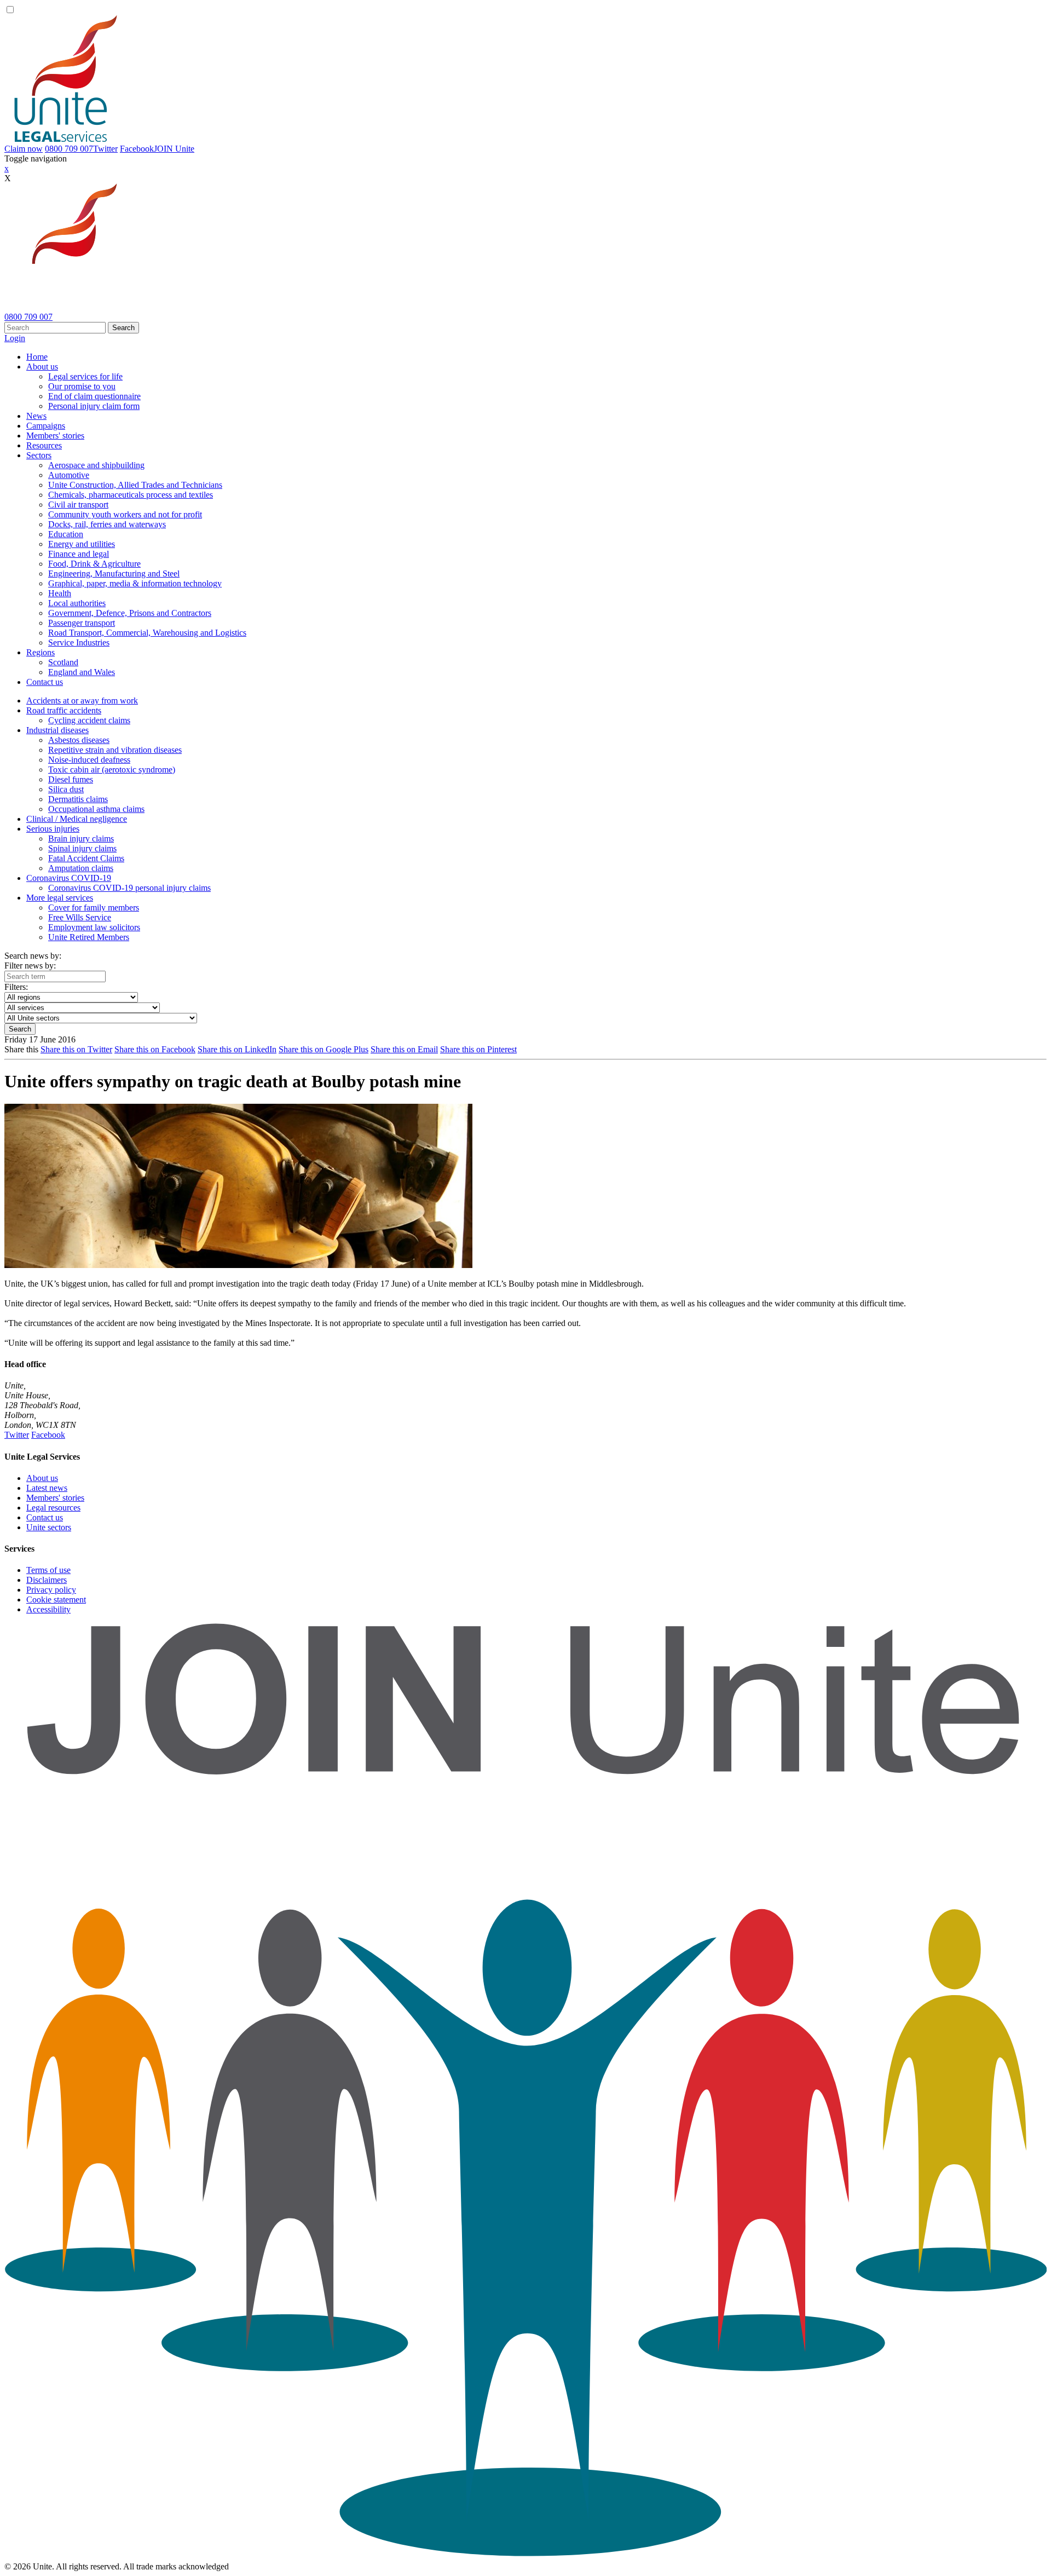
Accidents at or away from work (82, 701)
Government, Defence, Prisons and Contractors (130, 613)
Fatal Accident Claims (86, 858)
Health (60, 593)
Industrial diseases (57, 730)
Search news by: (33, 956)
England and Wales (82, 672)
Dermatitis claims (78, 799)
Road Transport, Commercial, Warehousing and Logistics (147, 633)
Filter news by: (30, 966)
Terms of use (48, 1570)
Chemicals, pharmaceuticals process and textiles (131, 495)
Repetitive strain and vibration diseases (115, 750)
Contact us (45, 682)
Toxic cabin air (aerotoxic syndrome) (112, 770)
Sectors (39, 455)
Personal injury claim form (94, 406)
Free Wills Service (80, 917)
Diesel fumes (71, 779)
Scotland (63, 662)
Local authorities (77, 603)
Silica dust (66, 789)
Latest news (47, 1488)
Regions (41, 652)
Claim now (24, 149)
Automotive (69, 475)
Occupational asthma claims (96, 809)
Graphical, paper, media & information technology (135, 583)
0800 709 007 (69, 149)
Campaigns (46, 426)
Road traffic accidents (64, 710)
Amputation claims (81, 868)
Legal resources (53, 1508)
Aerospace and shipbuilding (96, 465)
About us (42, 367)
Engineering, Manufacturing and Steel (114, 574)
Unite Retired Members (89, 937)
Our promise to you (82, 386)
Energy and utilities (82, 544)
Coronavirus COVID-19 (69, 878)
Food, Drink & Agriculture (94, 564)
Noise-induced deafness (89, 760)
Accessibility (48, 1609)
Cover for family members (94, 907)
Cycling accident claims (89, 720)
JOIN (174, 149)
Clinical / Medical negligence (77, 819)
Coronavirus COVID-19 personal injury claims (129, 888)
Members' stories (55, 436)
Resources (44, 445)
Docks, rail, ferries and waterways (107, 524)
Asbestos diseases (79, 740)
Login (15, 338)
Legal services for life (85, 376)
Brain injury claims (81, 839)
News (36, 416)
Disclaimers (47, 1580)
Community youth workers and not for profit (125, 514)
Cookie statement (56, 1600)
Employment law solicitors (94, 927)
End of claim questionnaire (94, 396)
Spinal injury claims (82, 848)
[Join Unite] (525, 2557)
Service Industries (79, 642)
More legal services (60, 898)
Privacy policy (51, 1590)
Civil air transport (78, 505)
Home (37, 357)
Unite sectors (49, 1527)
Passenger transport (82, 623)
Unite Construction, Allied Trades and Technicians (135, 485)
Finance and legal (79, 554)
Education (66, 534)
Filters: (16, 987)
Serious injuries (53, 829)
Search (123, 328)
